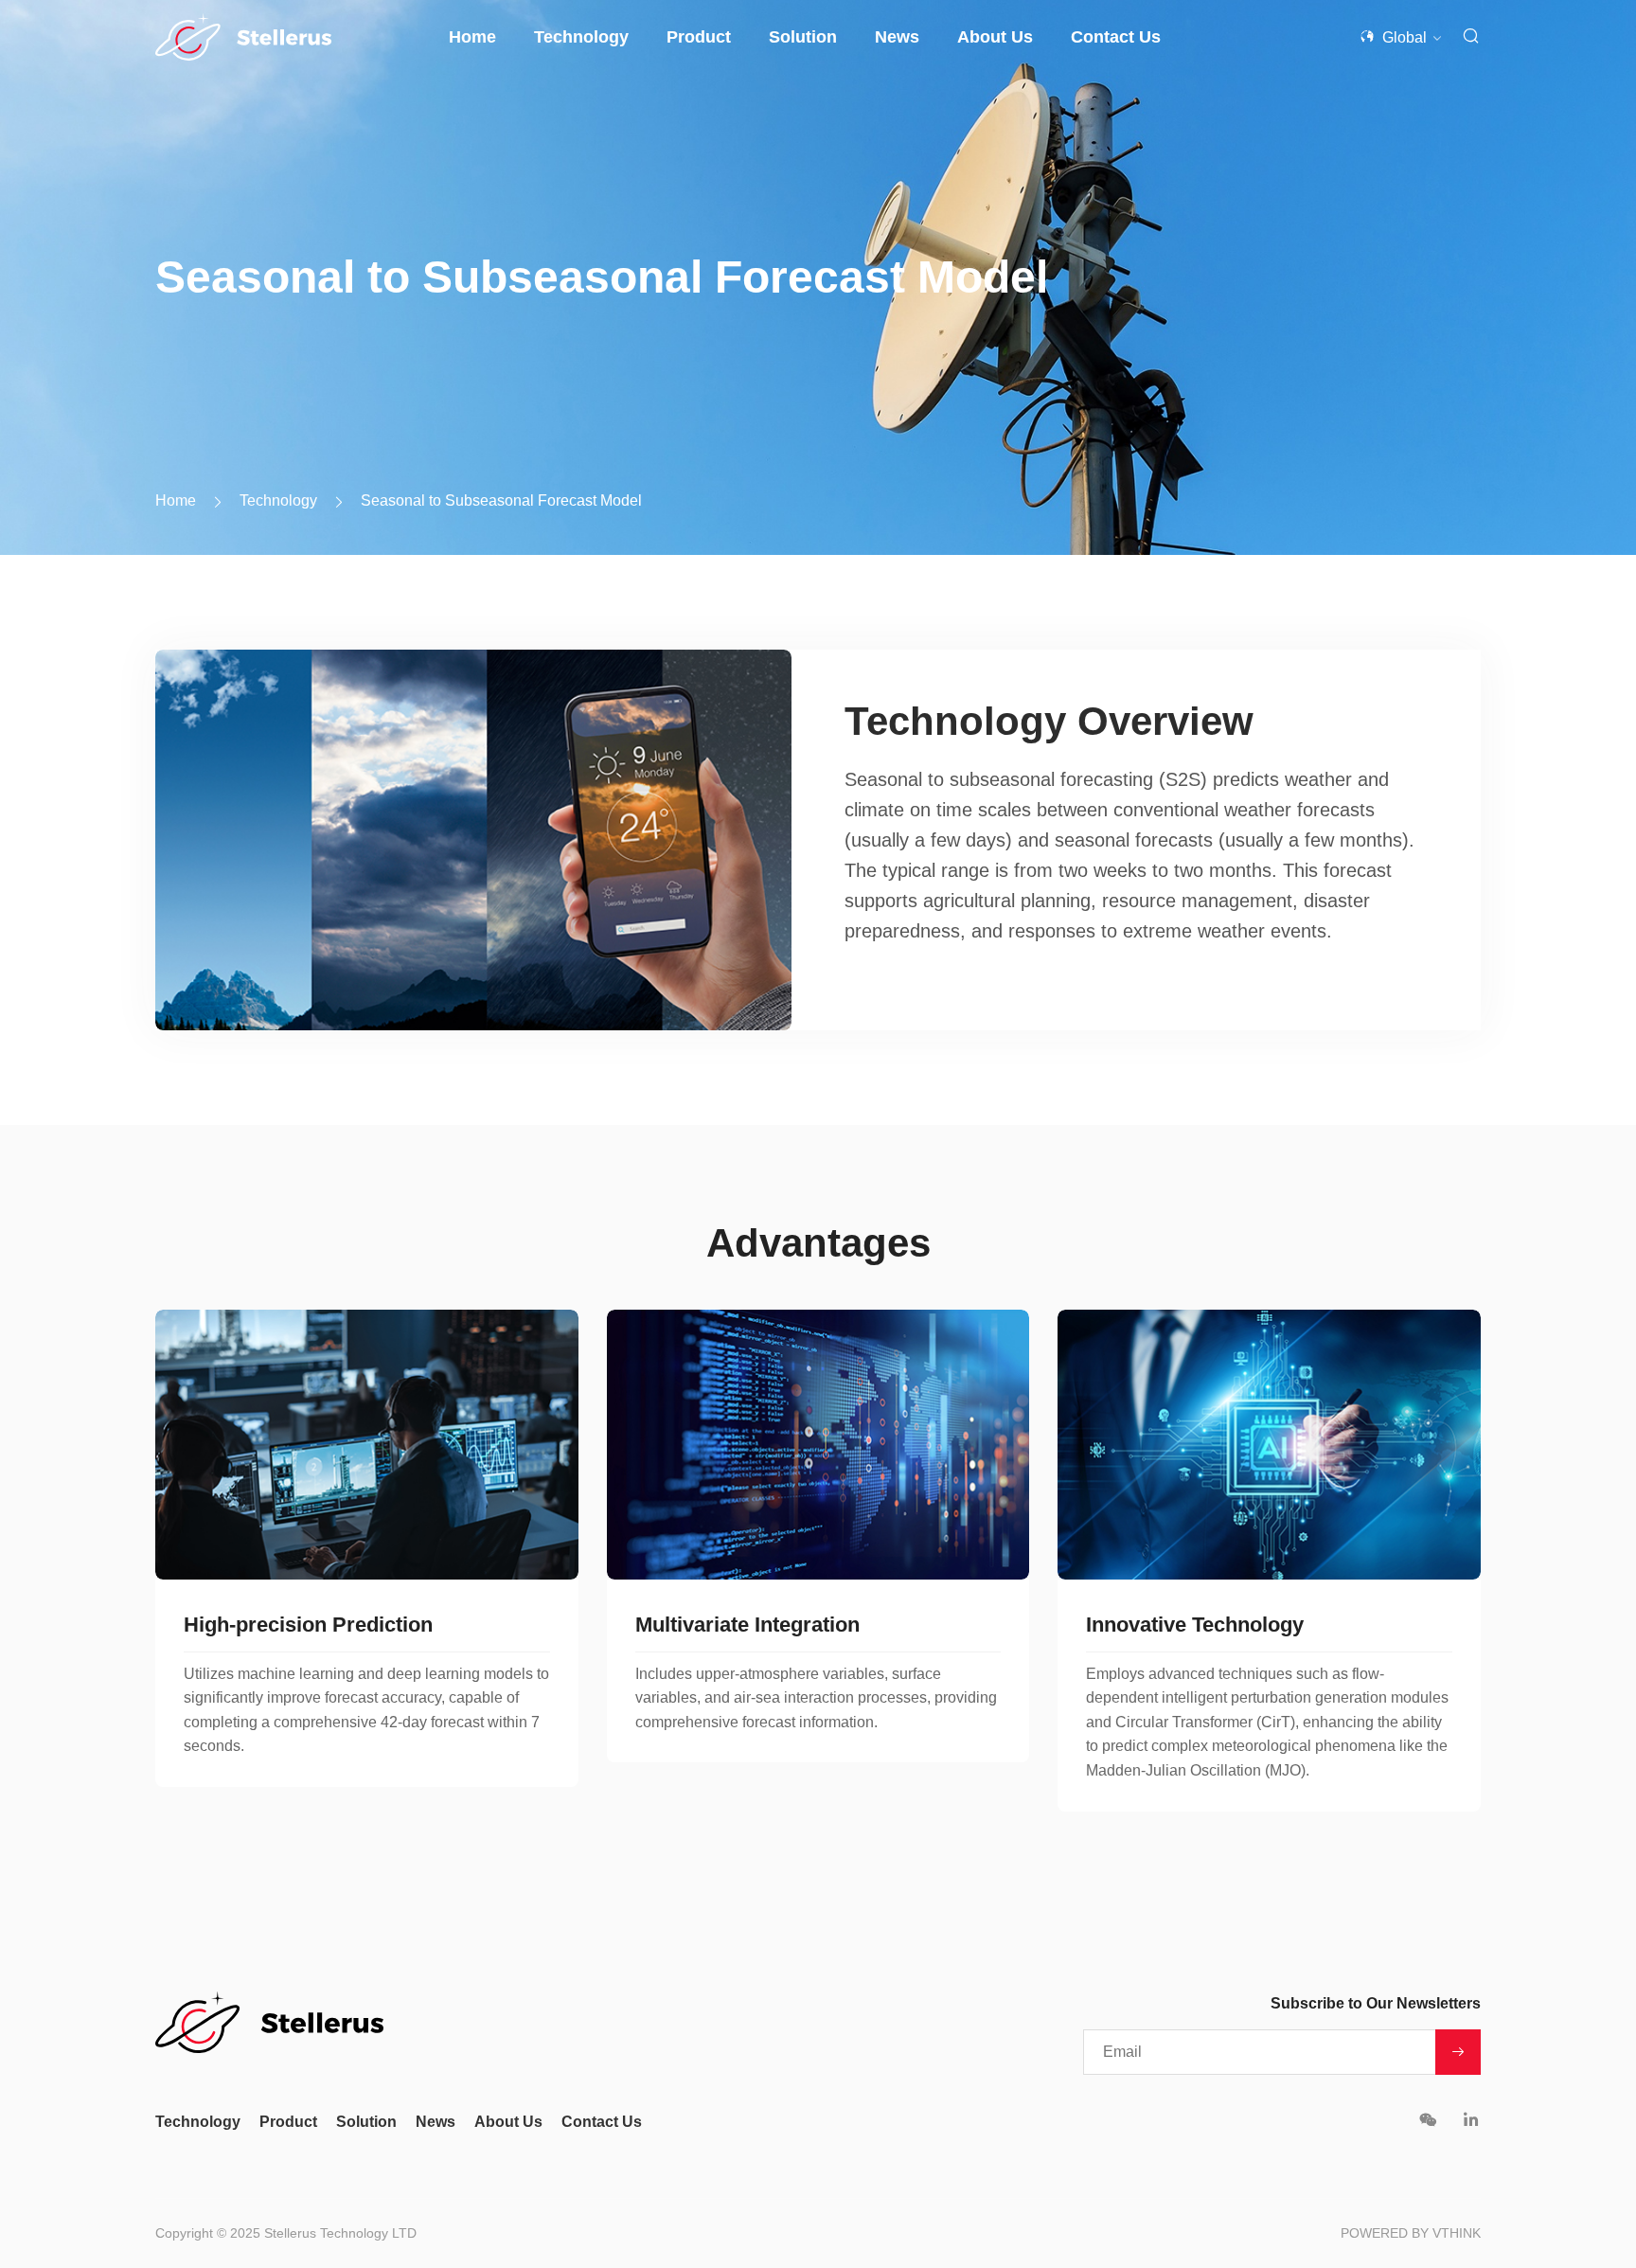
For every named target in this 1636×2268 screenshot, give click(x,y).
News (897, 37)
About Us (995, 37)
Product (699, 37)
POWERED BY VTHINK (1411, 2233)
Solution (803, 37)
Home (472, 37)
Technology (581, 37)
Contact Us (1116, 37)
